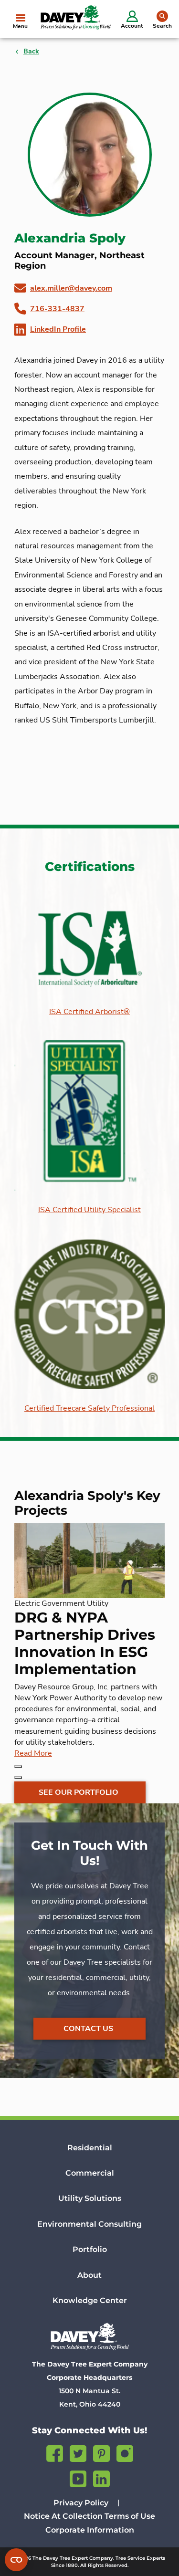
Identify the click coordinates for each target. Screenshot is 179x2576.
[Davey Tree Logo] (89, 2336)
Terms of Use (130, 2516)
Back (31, 51)
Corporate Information (90, 2530)
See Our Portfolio (79, 1792)
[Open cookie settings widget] (16, 2560)
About (89, 2275)
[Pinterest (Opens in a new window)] (101, 2452)
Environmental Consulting (89, 2224)
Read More (33, 1753)
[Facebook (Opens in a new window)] (55, 2452)
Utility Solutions (90, 2198)
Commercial (90, 2173)
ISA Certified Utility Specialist (89, 1210)
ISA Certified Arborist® (89, 1012)
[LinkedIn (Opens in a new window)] (101, 2477)
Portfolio (90, 2249)
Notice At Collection (63, 2516)
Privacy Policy (81, 2503)
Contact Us (88, 2029)
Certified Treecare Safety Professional (89, 1408)
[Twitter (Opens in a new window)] (78, 2452)
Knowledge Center (90, 2300)
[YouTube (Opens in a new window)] (78, 2477)
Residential (90, 2148)
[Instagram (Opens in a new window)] (125, 2452)
